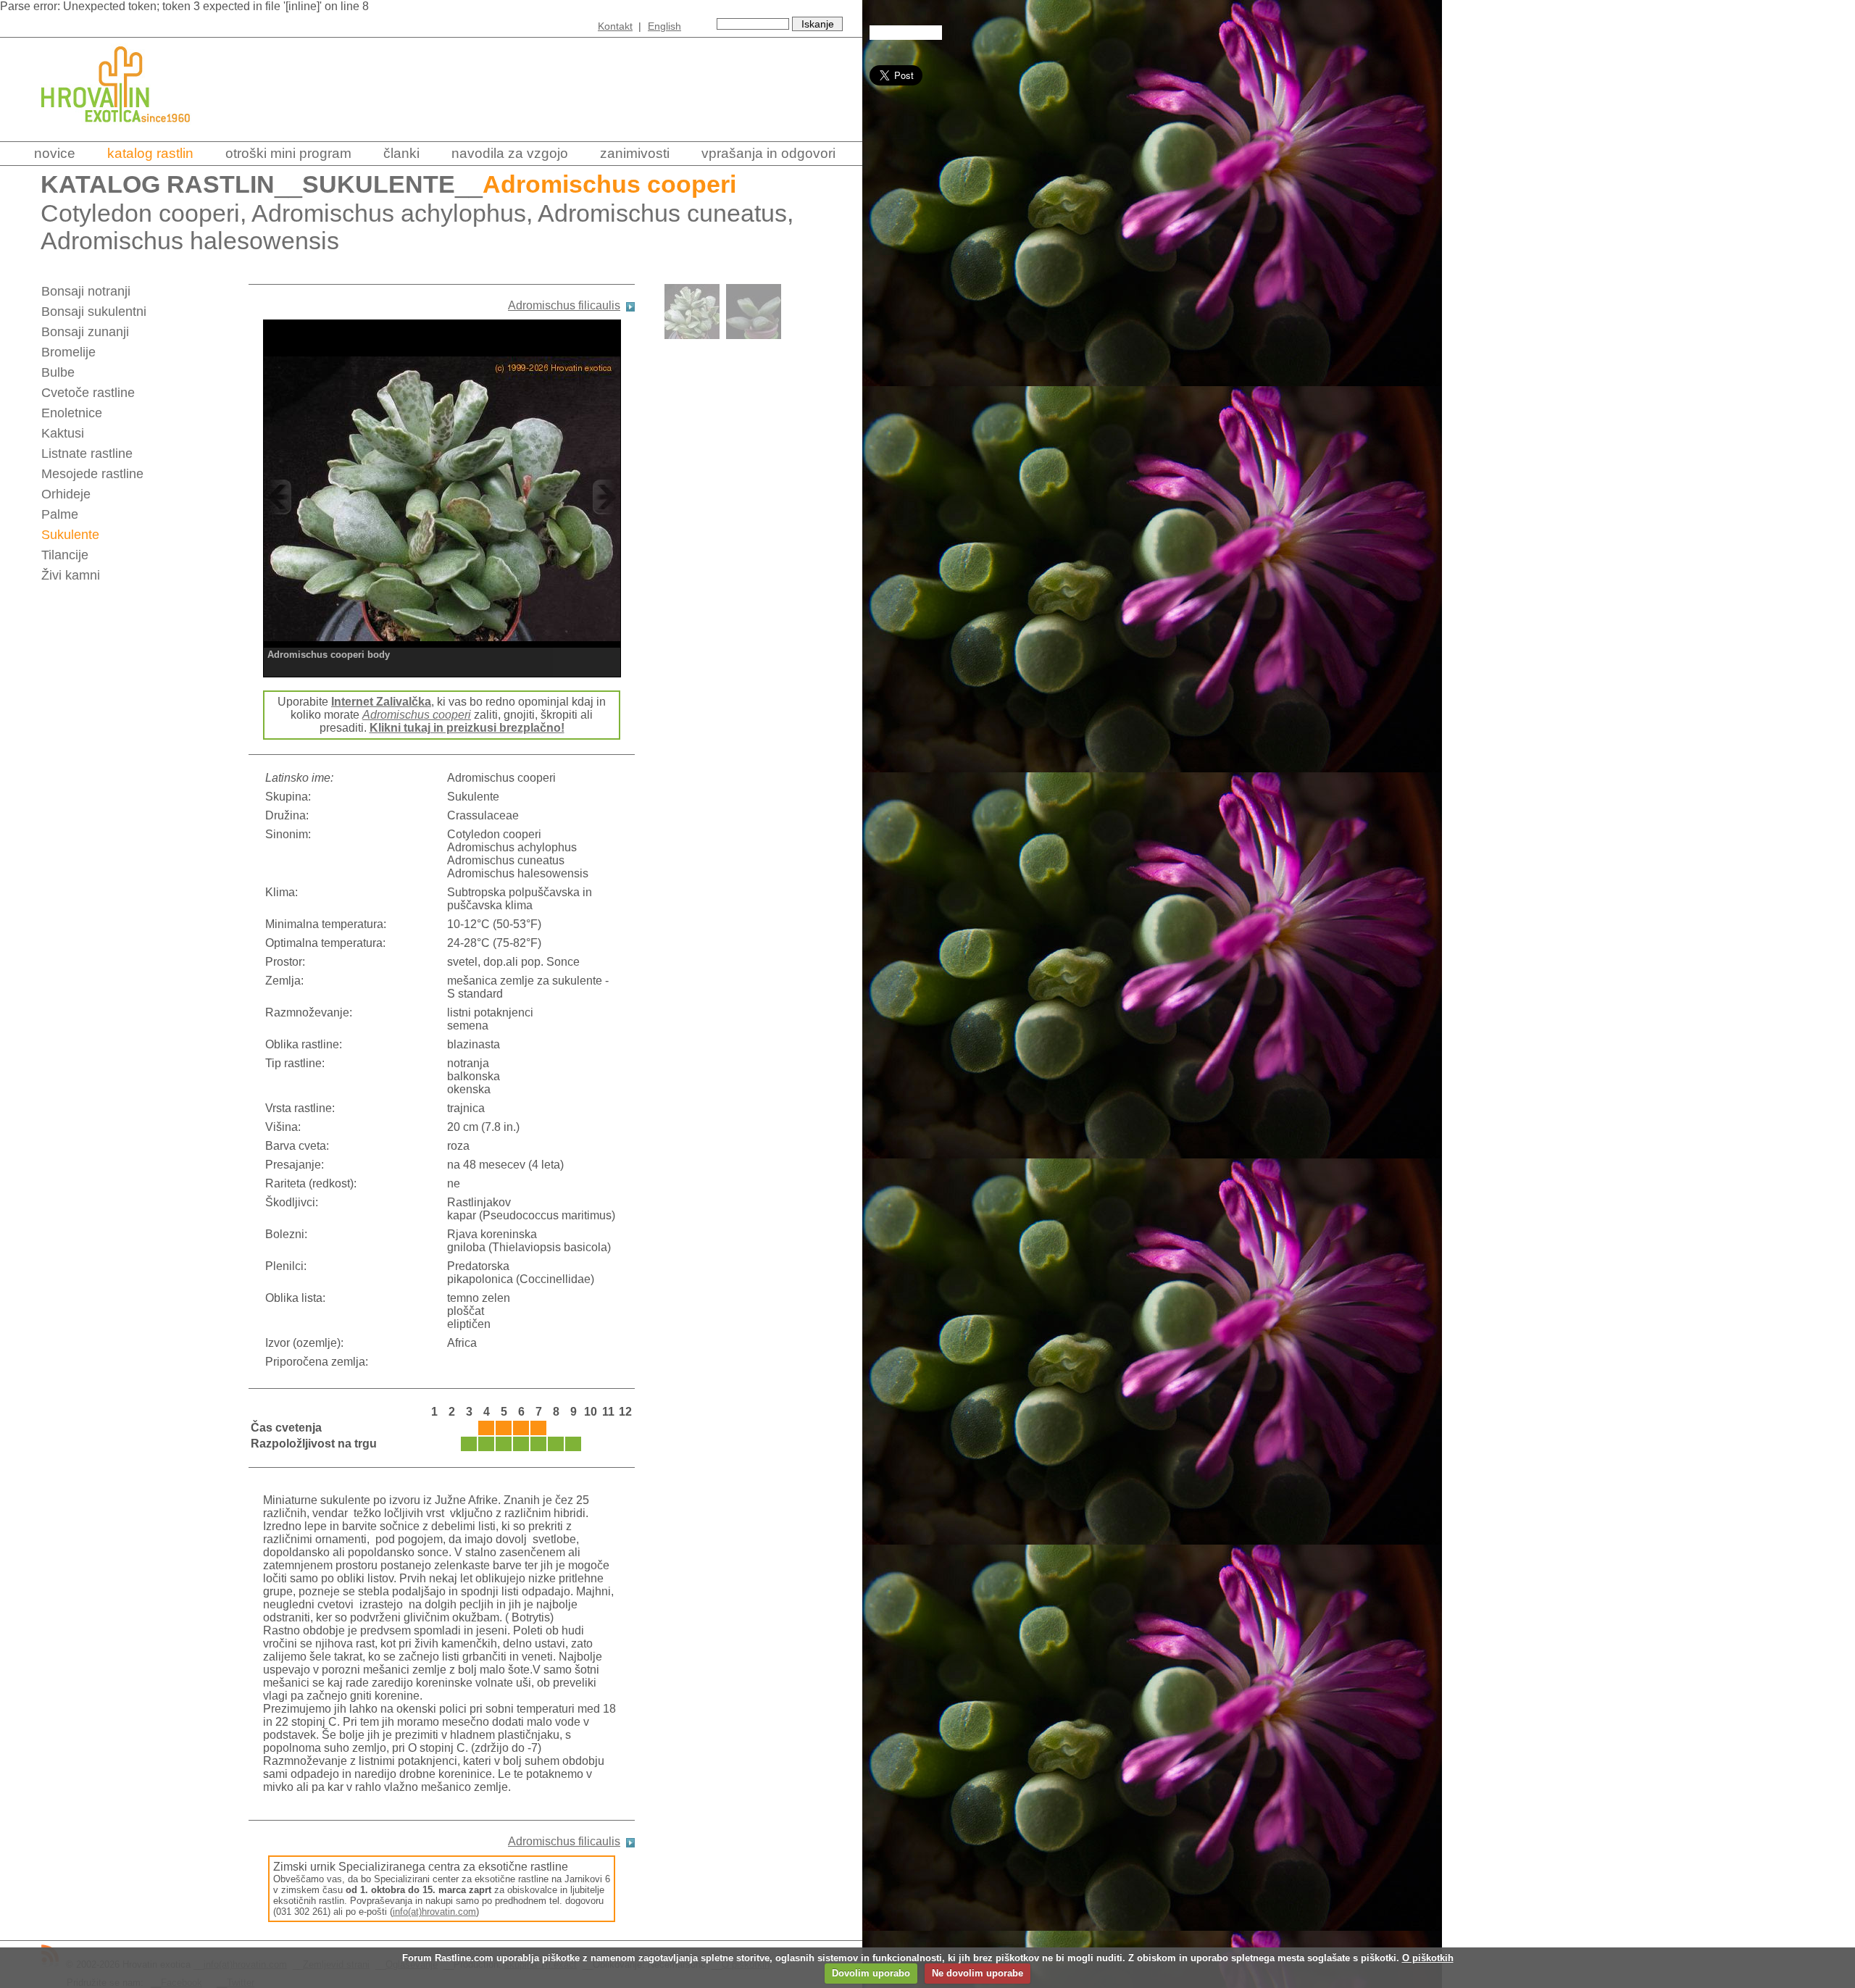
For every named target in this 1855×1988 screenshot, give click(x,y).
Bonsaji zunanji (85, 332)
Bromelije (68, 352)
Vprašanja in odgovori (768, 153)
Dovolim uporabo (871, 1973)
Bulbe (58, 372)
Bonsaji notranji (86, 291)
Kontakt (615, 26)
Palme (60, 514)
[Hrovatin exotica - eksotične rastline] (128, 132)
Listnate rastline (87, 454)
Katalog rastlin (150, 153)
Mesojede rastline (92, 474)
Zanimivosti (635, 153)
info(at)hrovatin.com (434, 1912)
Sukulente (379, 184)
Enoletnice (72, 413)
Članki (401, 153)
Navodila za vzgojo (510, 153)
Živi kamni (71, 575)
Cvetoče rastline (88, 393)
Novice (55, 153)
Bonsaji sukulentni (94, 312)
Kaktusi (63, 433)
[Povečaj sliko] (442, 497)
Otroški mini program (288, 153)
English (664, 26)
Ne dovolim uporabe (977, 1973)
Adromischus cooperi (417, 715)
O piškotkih (1428, 1958)
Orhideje (66, 494)
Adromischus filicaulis (564, 305)
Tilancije (65, 555)
